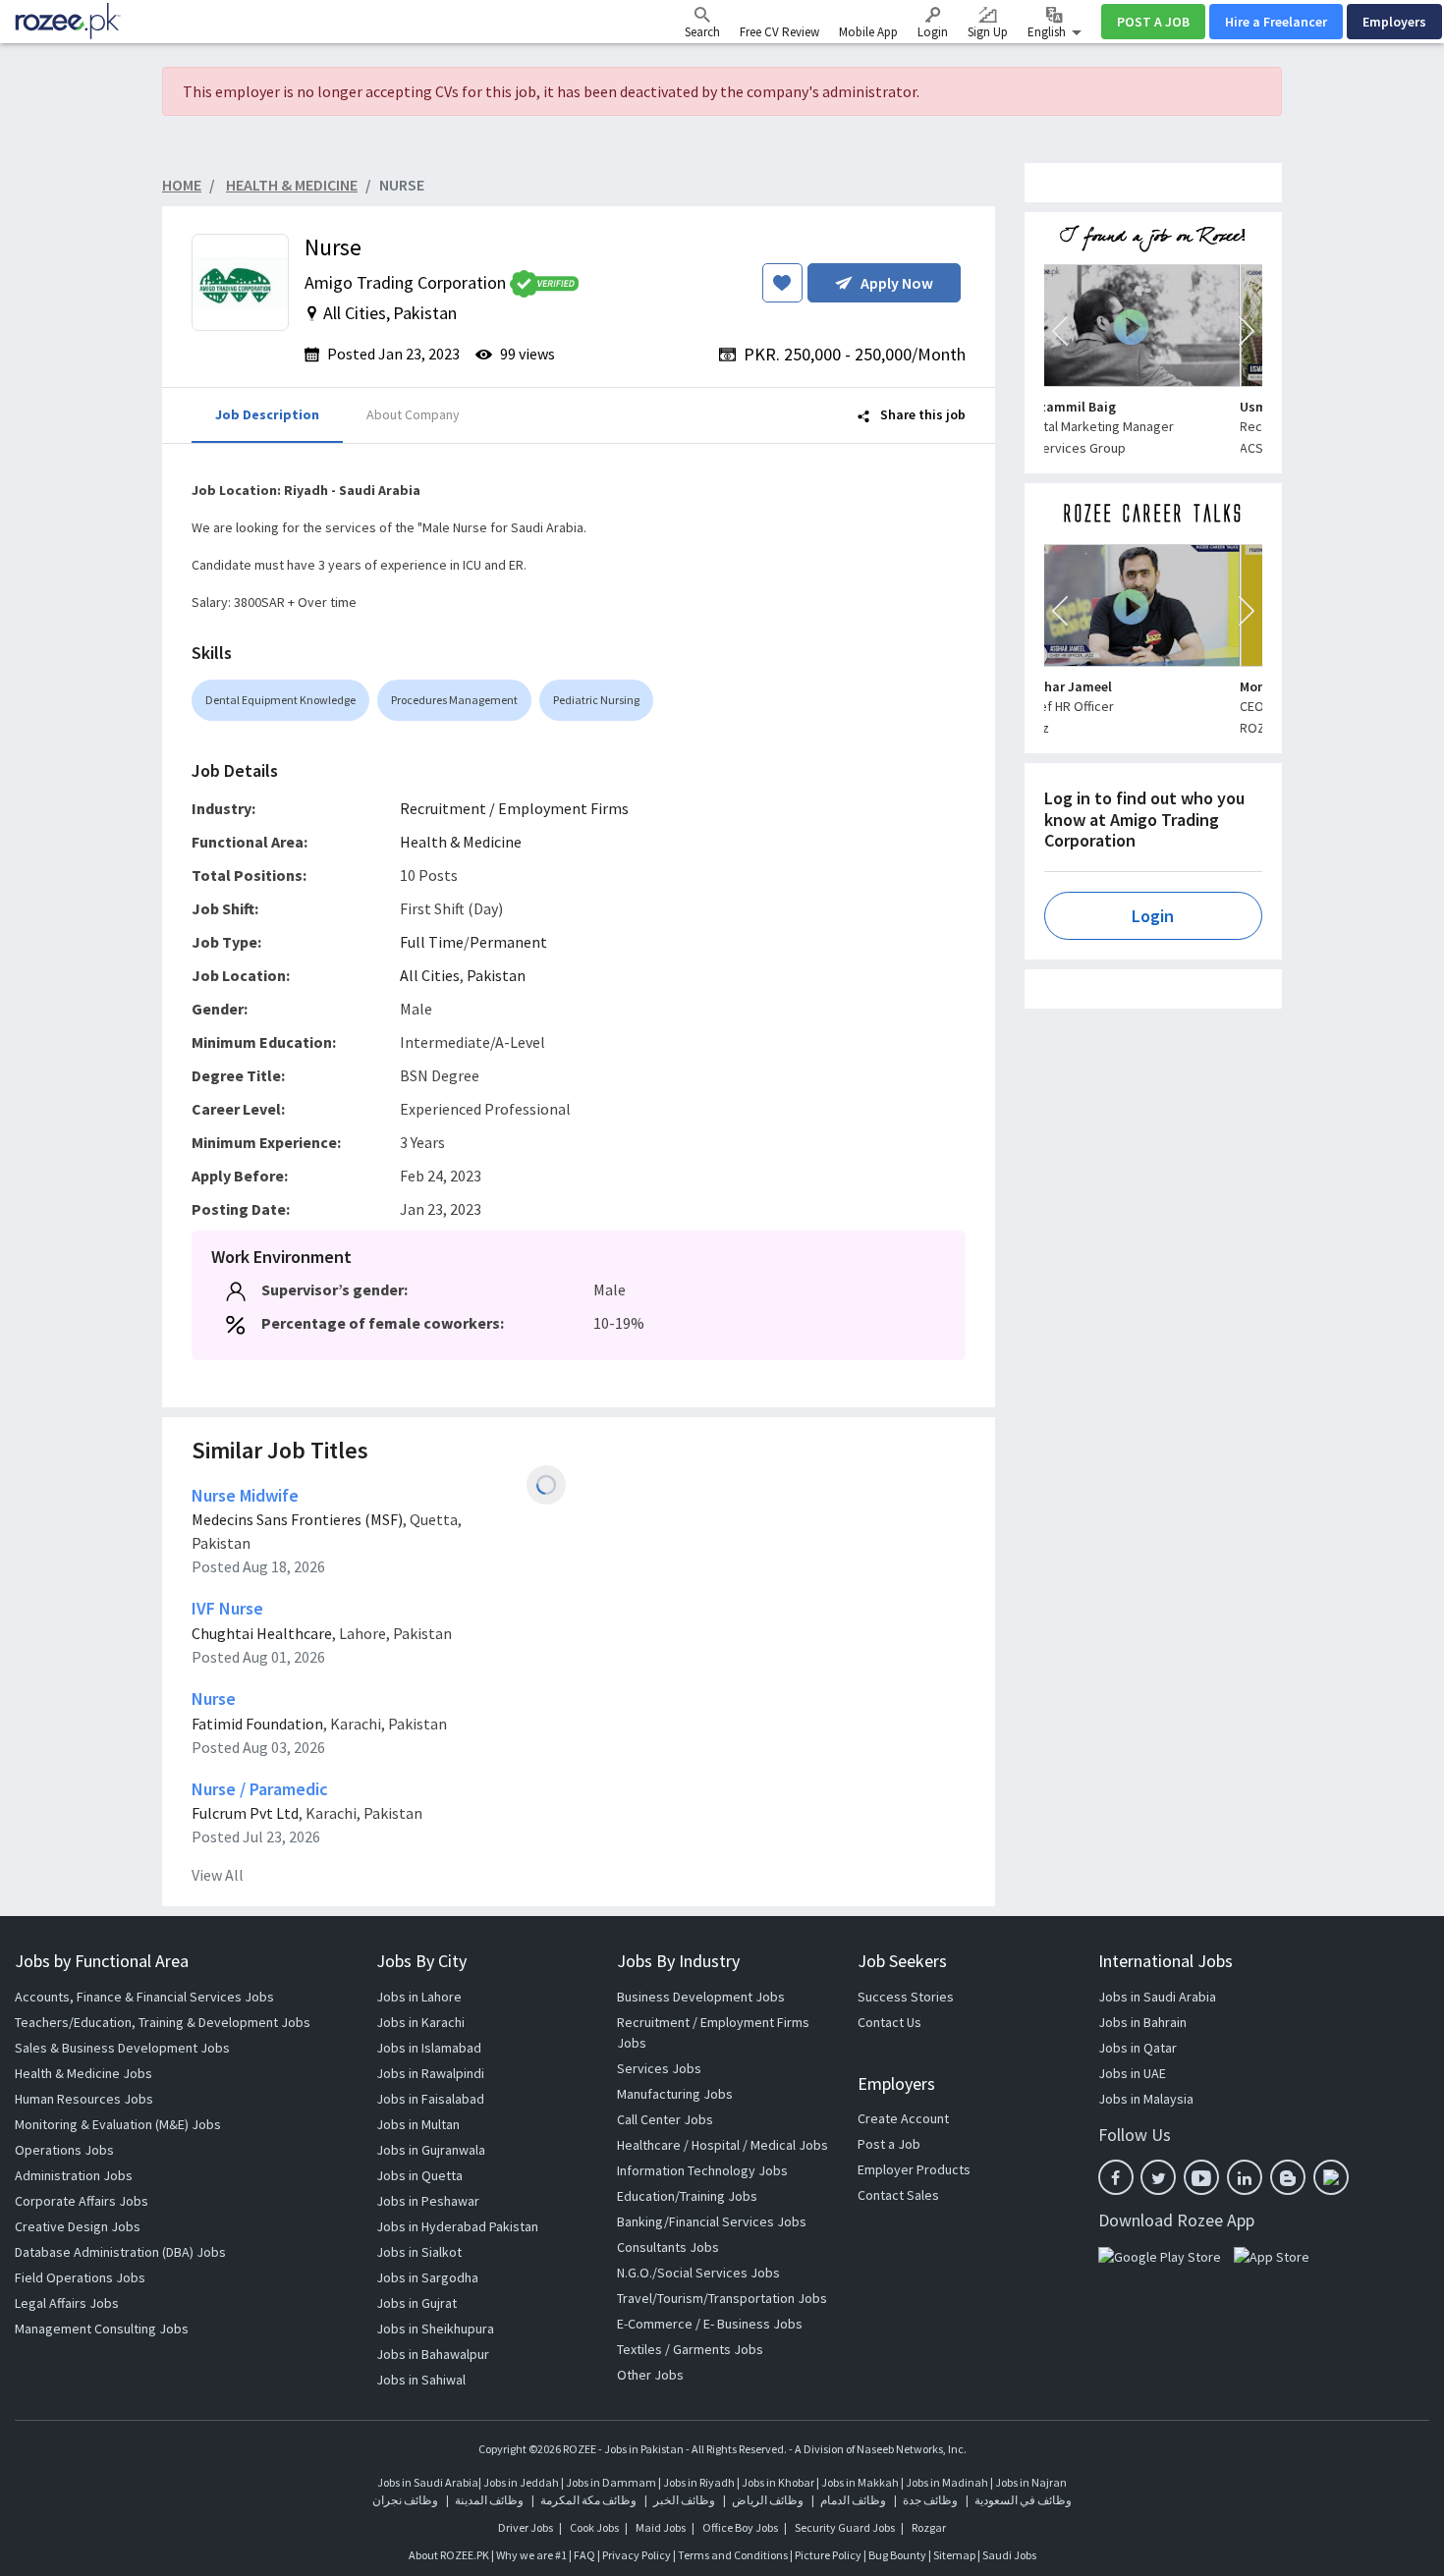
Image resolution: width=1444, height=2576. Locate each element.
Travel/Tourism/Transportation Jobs (722, 2298)
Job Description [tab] (267, 414)
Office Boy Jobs (740, 2527)
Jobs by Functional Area (102, 1961)
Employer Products (914, 2169)
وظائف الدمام (853, 2500)
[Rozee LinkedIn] (1245, 2177)
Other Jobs (650, 2375)
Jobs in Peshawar (428, 2201)
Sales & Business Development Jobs (122, 2048)
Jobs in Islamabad (429, 2048)
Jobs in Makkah (860, 2482)
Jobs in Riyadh (699, 2482)
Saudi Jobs (1009, 2555)
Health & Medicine (461, 842)
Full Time (432, 942)
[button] (1060, 331)
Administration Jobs (74, 2175)
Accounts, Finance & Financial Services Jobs (144, 1997)
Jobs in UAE (1132, 2073)
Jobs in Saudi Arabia (1157, 1997)
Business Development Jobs (701, 1997)
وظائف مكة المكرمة (588, 2500)
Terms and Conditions (733, 2555)
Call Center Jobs (665, 2119)
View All (218, 1875)
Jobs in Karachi (420, 2022)
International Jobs (1166, 1961)
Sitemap (954, 2555)
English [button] (1048, 32)
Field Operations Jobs (80, 2277)
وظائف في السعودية (1023, 2500)
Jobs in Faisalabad (430, 2099)
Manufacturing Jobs (675, 2094)
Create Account (903, 2118)
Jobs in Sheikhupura (435, 2329)
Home (182, 185)
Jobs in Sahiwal (421, 2380)
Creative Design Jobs (78, 2226)
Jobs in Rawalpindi (430, 2073)
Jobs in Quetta (419, 2175)
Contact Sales (898, 2195)
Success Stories (906, 1997)
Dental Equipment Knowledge (280, 700)
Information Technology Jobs (702, 2170)
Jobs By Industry (678, 1961)
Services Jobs (659, 2068)
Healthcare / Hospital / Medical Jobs (722, 2145)
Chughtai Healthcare (262, 1633)
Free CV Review (779, 32)
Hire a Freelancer (1276, 22)
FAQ (584, 2555)
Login (933, 32)
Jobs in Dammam (612, 2482)
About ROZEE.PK (449, 2555)
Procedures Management (454, 700)
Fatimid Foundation (257, 1724)
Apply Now (897, 283)
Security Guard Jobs (845, 2527)
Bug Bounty (897, 2555)
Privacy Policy (637, 2555)
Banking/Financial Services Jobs (712, 2221)
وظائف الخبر (684, 2500)
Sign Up (988, 32)
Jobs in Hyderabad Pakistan (457, 2226)
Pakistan (496, 975)
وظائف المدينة (489, 2500)
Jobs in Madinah (947, 2482)
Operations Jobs (64, 2150)
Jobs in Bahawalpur (433, 2354)
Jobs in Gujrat (417, 2303)
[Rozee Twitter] (1158, 2177)
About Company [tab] (413, 414)
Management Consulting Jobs (102, 2329)
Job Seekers (902, 1961)
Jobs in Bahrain (1142, 2022)
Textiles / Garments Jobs (690, 2349)
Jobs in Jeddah (521, 2482)
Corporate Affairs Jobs (82, 2201)
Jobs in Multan (418, 2124)
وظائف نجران (405, 2500)
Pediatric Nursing (596, 700)
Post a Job (889, 2144)
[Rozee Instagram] (1331, 2177)
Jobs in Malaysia (1146, 2099)
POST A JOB (1153, 22)
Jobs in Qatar (1138, 2048)
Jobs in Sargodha (427, 2277)
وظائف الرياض (768, 2500)
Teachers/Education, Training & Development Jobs (163, 2022)
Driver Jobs (526, 2527)
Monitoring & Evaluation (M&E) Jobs (118, 2124)
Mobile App (868, 32)
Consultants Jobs (668, 2247)
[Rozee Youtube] (1201, 2177)
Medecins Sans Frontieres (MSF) (297, 1519)
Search (702, 32)
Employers (1394, 22)
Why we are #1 (531, 2555)
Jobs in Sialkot (419, 2252)
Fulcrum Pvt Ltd (245, 1813)
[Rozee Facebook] (1116, 2177)
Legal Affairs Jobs (67, 2303)
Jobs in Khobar (778, 2482)
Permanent (508, 942)
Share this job (921, 414)
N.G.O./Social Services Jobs (698, 2273)
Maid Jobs (661, 2527)
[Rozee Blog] (1288, 2177)
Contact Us (889, 2022)
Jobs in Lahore (419, 1997)
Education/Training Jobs (687, 2196)
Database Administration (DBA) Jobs (120, 2252)
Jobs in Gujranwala (431, 2150)
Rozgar (929, 2527)
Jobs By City (421, 1961)
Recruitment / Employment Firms (514, 808)
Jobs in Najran (1031, 2482)
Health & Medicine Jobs (83, 2073)
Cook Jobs (594, 2527)
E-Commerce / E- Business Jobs (710, 2324)
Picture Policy (828, 2555)
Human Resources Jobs (84, 2099)
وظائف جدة (930, 2500)
